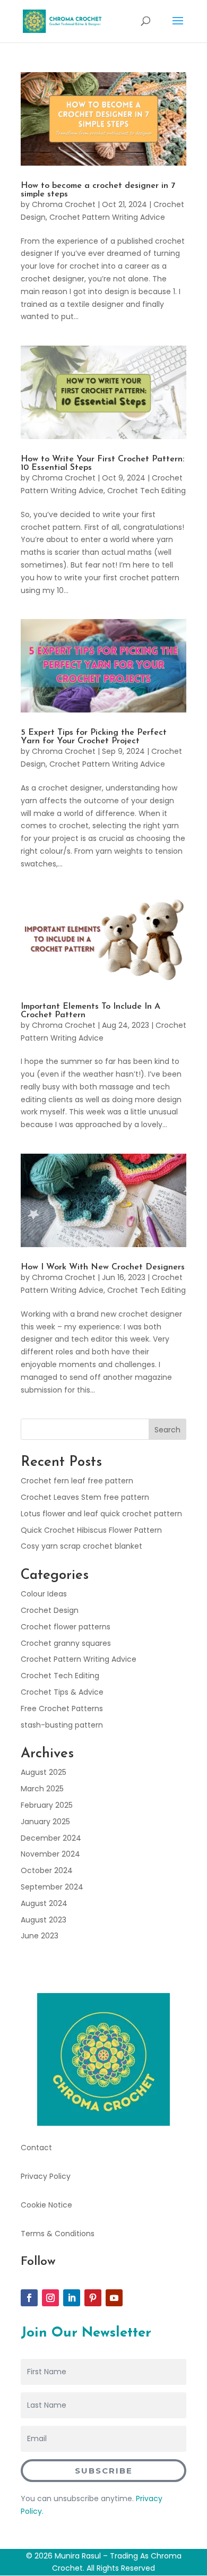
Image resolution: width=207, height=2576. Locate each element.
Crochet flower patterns (66, 1627)
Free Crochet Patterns (62, 1708)
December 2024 (51, 1838)
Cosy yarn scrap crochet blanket (81, 1546)
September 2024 (52, 1887)
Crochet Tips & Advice (62, 1692)
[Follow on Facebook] (29, 2298)
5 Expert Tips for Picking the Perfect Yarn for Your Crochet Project (94, 737)
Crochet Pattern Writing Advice (107, 217)
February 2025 (47, 1805)
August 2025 (44, 1772)
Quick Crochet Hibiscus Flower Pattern (91, 1530)
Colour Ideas (44, 1594)
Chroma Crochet (64, 204)
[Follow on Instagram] (50, 2298)
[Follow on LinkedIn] (72, 2298)
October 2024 (47, 1870)
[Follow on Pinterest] (93, 2298)
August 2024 (44, 1903)
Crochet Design (50, 1610)
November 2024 (50, 1854)
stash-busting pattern (62, 1725)
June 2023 (40, 1936)
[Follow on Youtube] (114, 2298)
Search (167, 1430)
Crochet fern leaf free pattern (77, 1481)
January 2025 (45, 1822)
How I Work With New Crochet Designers (103, 1267)
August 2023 (44, 1920)
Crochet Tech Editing (146, 491)
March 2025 (42, 1789)
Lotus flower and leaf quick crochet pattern (101, 1514)
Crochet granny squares (66, 1643)
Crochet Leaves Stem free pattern (85, 1497)
